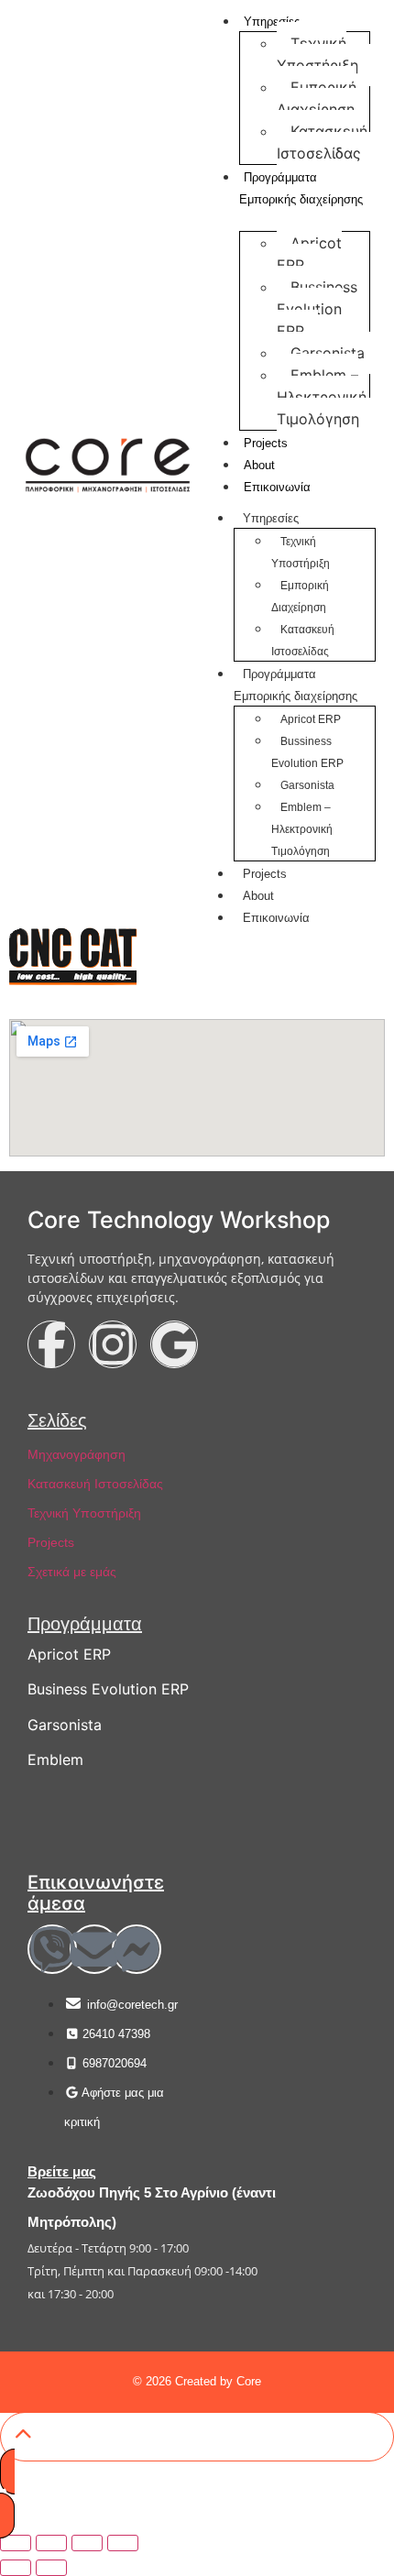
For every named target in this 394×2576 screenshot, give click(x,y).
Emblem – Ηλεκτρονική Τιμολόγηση (322, 397)
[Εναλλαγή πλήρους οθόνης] (51, 2543)
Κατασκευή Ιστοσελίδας (322, 142)
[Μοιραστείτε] (87, 2543)
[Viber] (52, 1949)
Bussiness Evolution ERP (317, 309)
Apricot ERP (309, 254)
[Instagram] (113, 1344)
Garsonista (328, 353)
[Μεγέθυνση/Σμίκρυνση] (16, 2543)
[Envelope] (94, 1949)
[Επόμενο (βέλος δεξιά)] (51, 2568)
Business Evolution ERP (108, 1689)
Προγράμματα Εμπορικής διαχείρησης (301, 188)
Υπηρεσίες (271, 518)
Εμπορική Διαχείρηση (317, 98)
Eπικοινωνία (277, 487)
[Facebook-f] (51, 1344)
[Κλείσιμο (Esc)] (123, 2543)
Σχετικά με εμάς (72, 1572)
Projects (266, 443)
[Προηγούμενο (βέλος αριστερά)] (16, 2568)
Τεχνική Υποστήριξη (317, 54)
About (259, 465)
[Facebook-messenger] (137, 1949)
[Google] (174, 1344)
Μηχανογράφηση (77, 1454)
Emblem (55, 1759)
